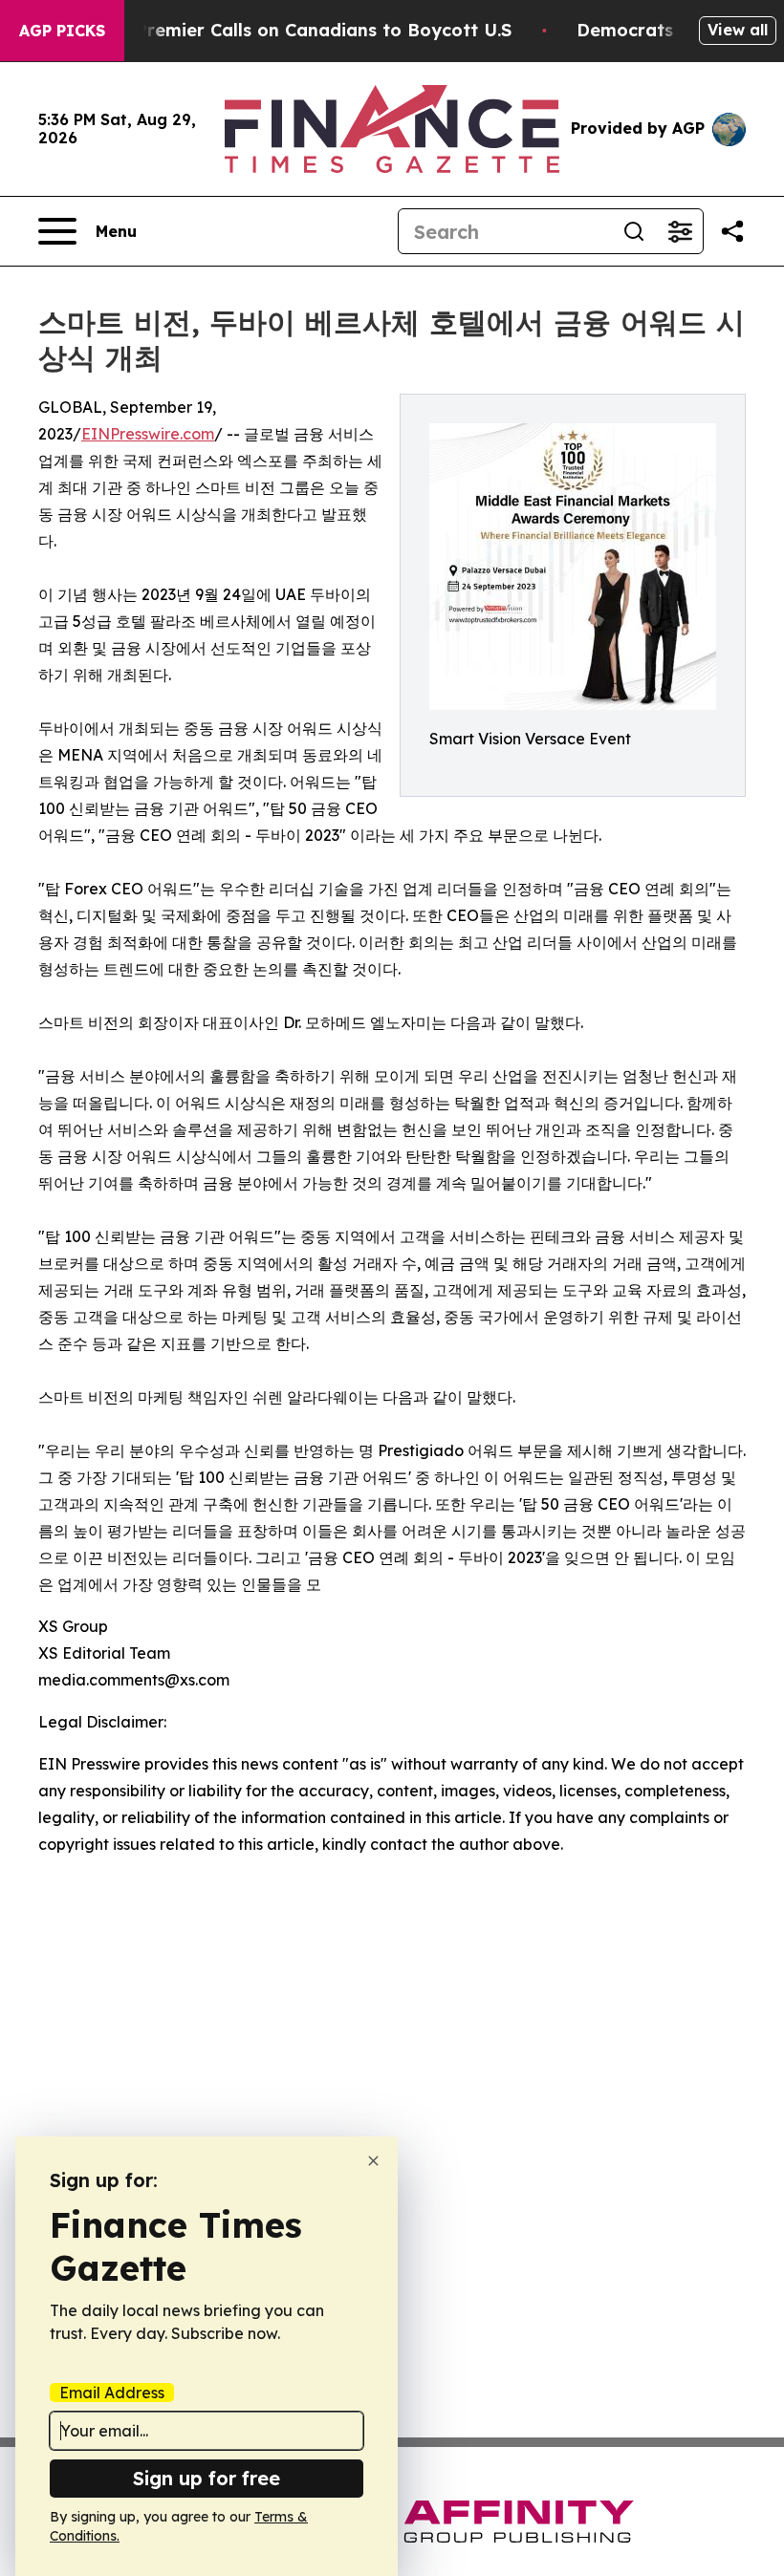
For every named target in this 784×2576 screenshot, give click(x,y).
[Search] (634, 231)
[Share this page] (732, 231)
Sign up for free (207, 2478)
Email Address (112, 2393)
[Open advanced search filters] (680, 231)
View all (738, 30)
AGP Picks (62, 31)
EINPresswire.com (148, 434)
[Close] (373, 2161)
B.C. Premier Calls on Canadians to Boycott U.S (305, 30)
